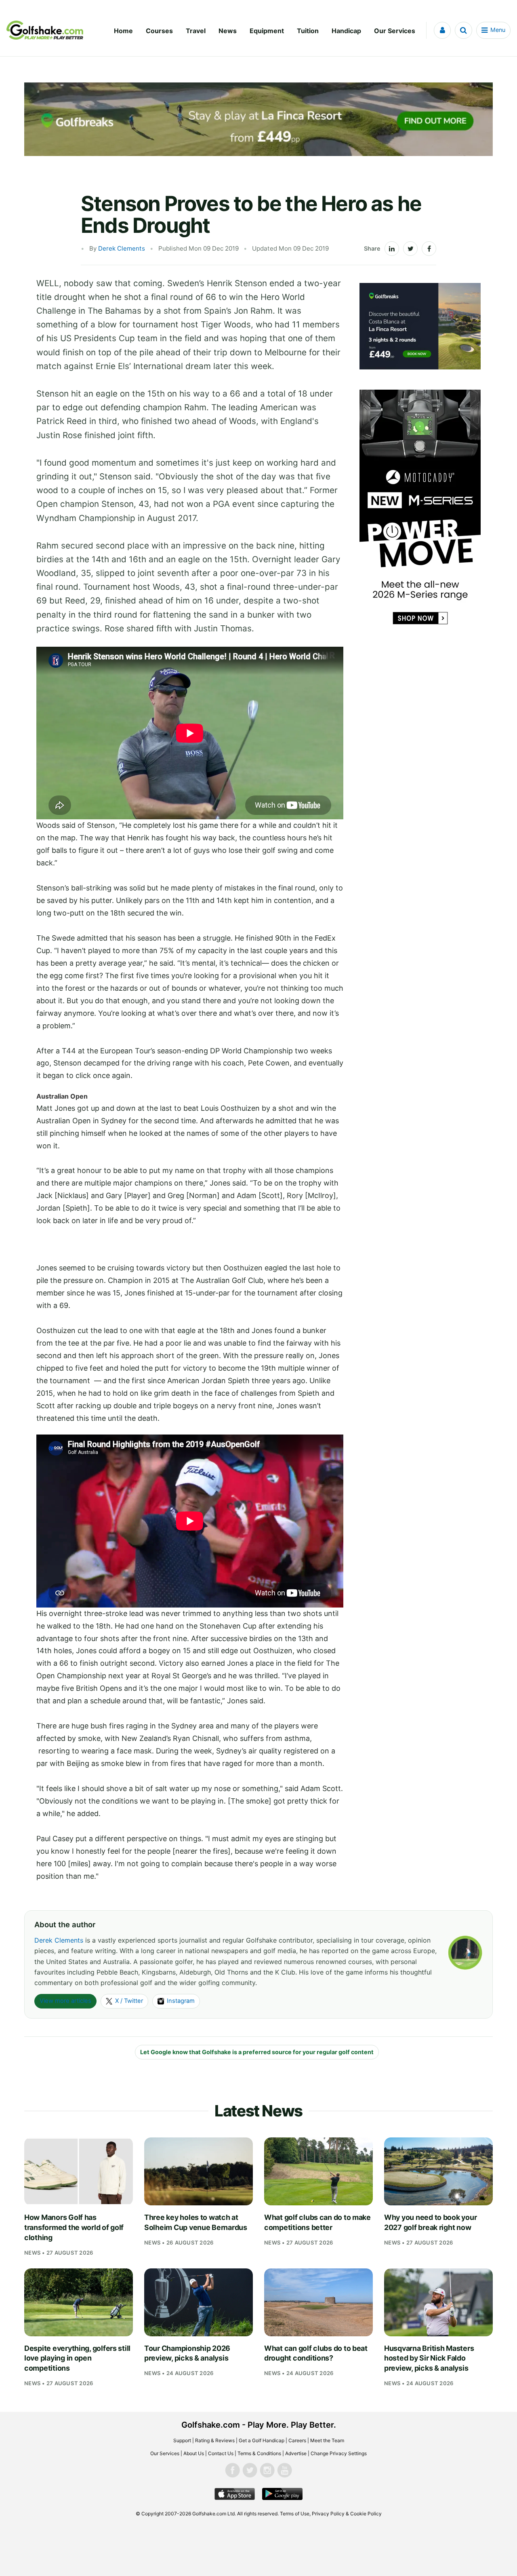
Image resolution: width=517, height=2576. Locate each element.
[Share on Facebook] (429, 249)
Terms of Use (295, 2514)
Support (182, 2440)
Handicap (346, 31)
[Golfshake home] (45, 30)
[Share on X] (410, 249)
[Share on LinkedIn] (392, 249)
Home (123, 31)
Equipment (267, 31)
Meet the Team (327, 2440)
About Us (194, 2453)
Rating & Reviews (215, 2440)
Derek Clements (122, 248)
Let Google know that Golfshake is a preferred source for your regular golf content (257, 2052)
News (228, 31)
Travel (196, 31)
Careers (297, 2440)
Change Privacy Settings (339, 2453)
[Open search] (463, 30)
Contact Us (221, 2453)
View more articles (65, 2001)
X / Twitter (129, 2001)
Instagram (181, 2001)
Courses (159, 31)
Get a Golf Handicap (262, 2440)
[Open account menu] (442, 30)
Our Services (395, 31)
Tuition (308, 31)
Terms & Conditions (259, 2453)
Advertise (296, 2453)
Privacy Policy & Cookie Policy (347, 2514)
